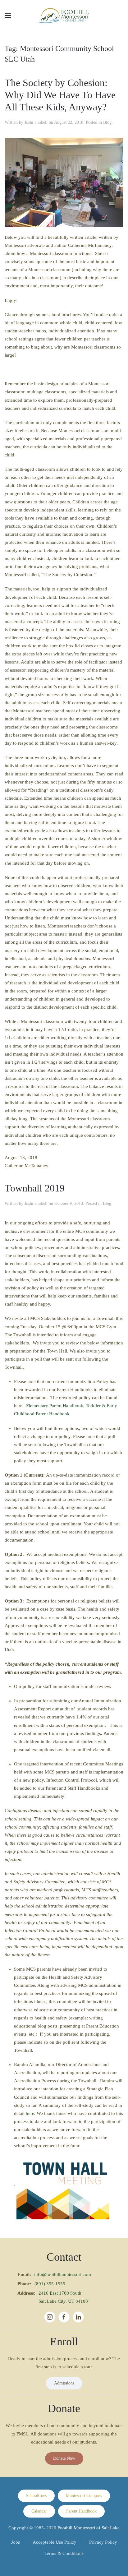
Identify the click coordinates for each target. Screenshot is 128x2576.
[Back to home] (64, 16)
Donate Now (64, 2458)
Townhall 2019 (35, 1188)
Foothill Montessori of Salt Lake (89, 2528)
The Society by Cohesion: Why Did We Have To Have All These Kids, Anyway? (60, 95)
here (30, 2113)
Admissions (64, 2383)
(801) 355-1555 (50, 2284)
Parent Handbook (81, 2511)
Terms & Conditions (64, 2553)
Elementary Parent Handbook (55, 1406)
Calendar (39, 2511)
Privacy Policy (103, 2542)
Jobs (16, 2542)
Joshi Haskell (36, 122)
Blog (107, 122)
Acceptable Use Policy (55, 2542)
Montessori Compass (84, 2496)
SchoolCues (36, 2496)
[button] (8, 16)
